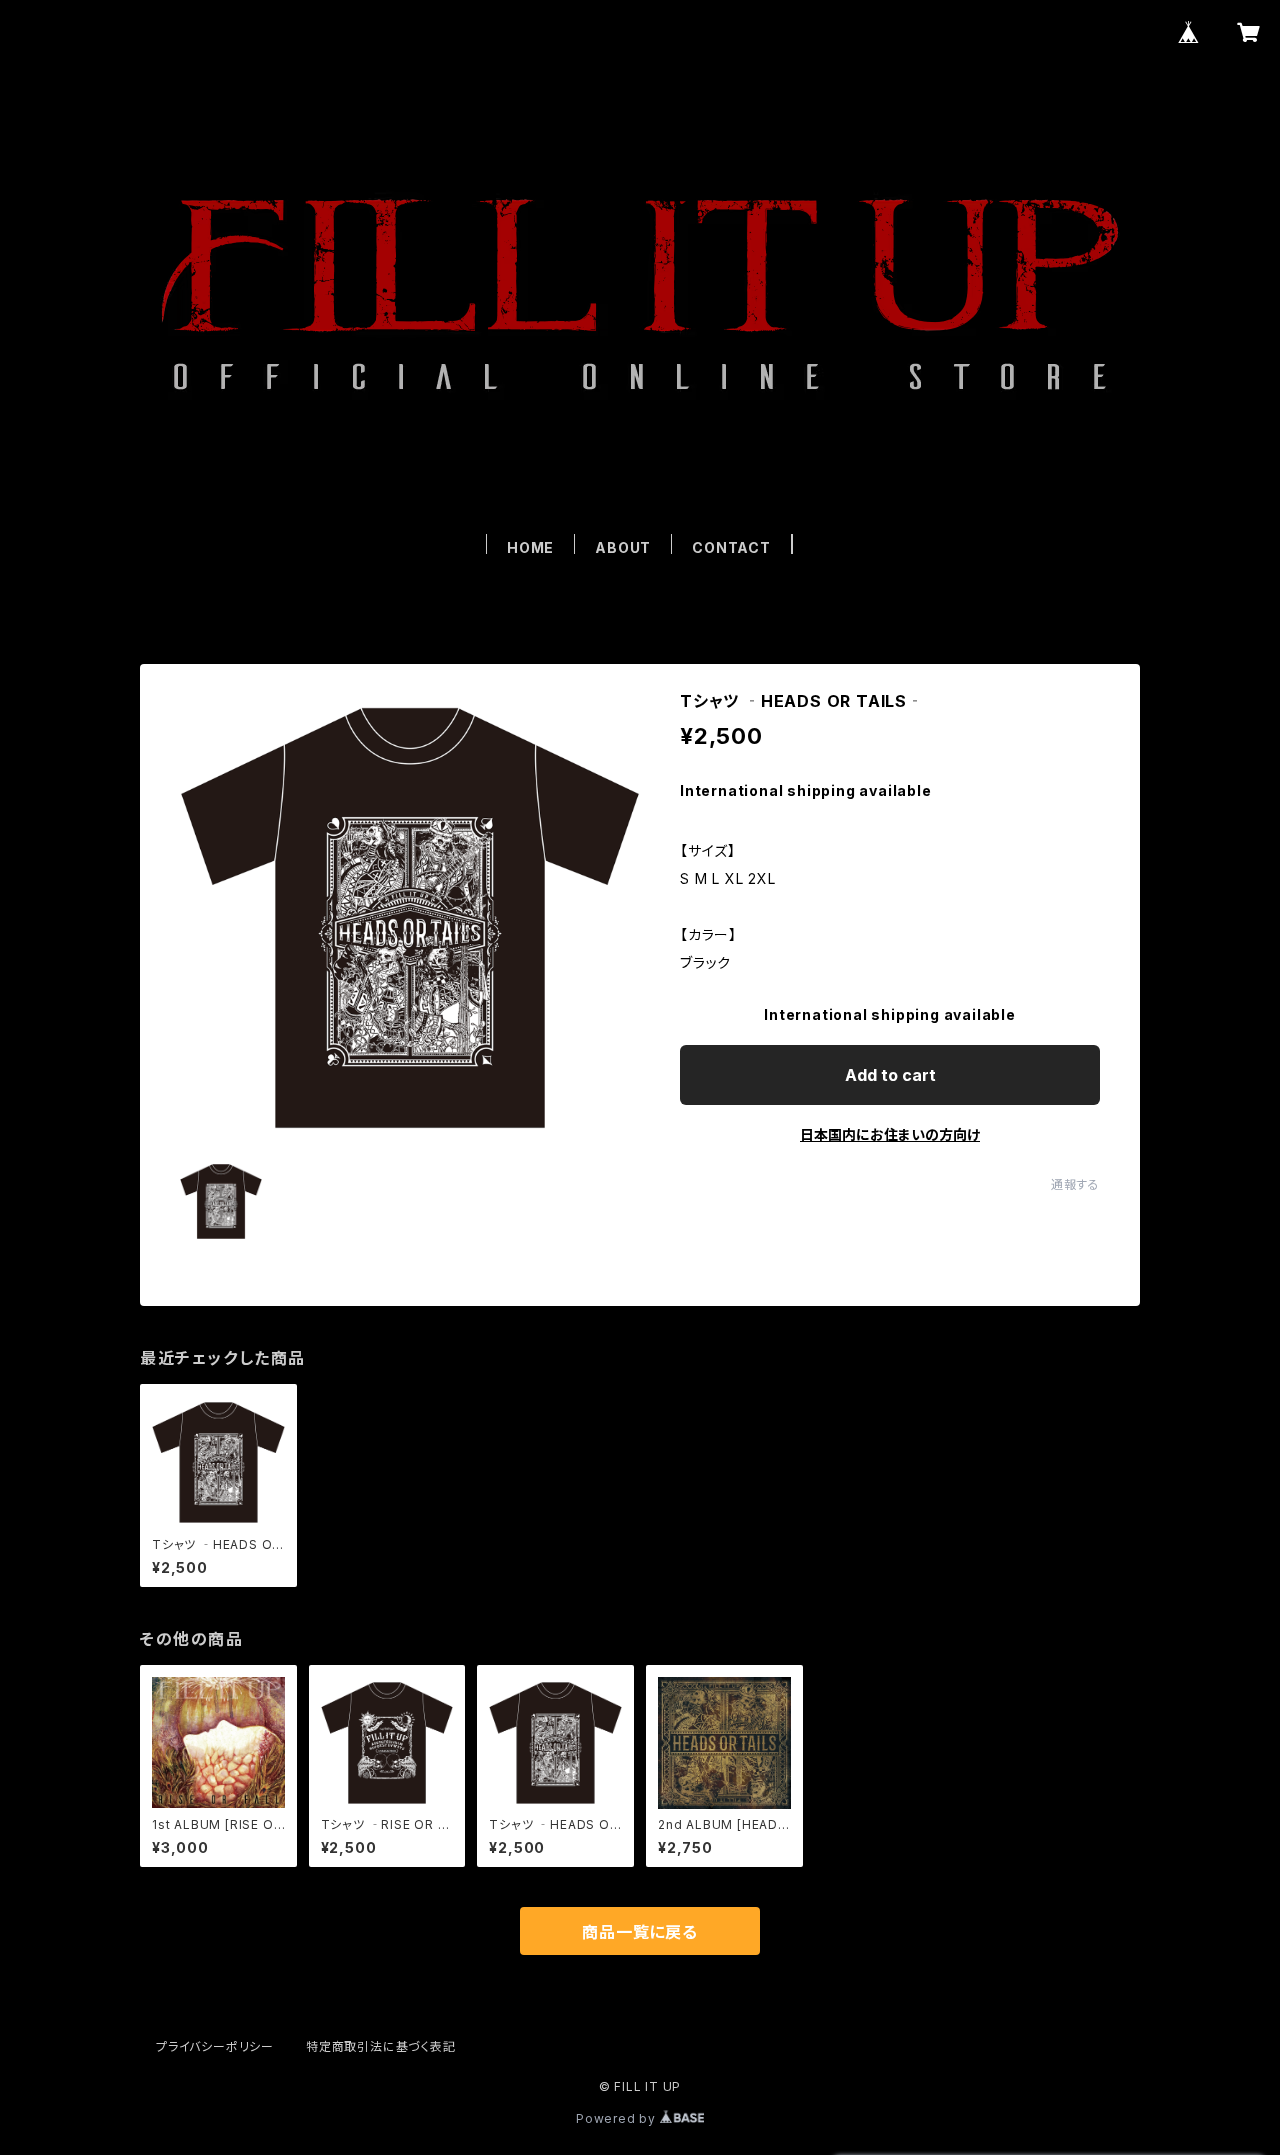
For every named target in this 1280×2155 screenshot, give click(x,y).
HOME (530, 547)
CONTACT (731, 547)
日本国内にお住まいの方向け (890, 1134)
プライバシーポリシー (215, 2046)
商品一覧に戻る (640, 1932)
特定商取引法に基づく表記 (381, 2046)
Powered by (618, 2118)
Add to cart (890, 1075)
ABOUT (623, 547)
